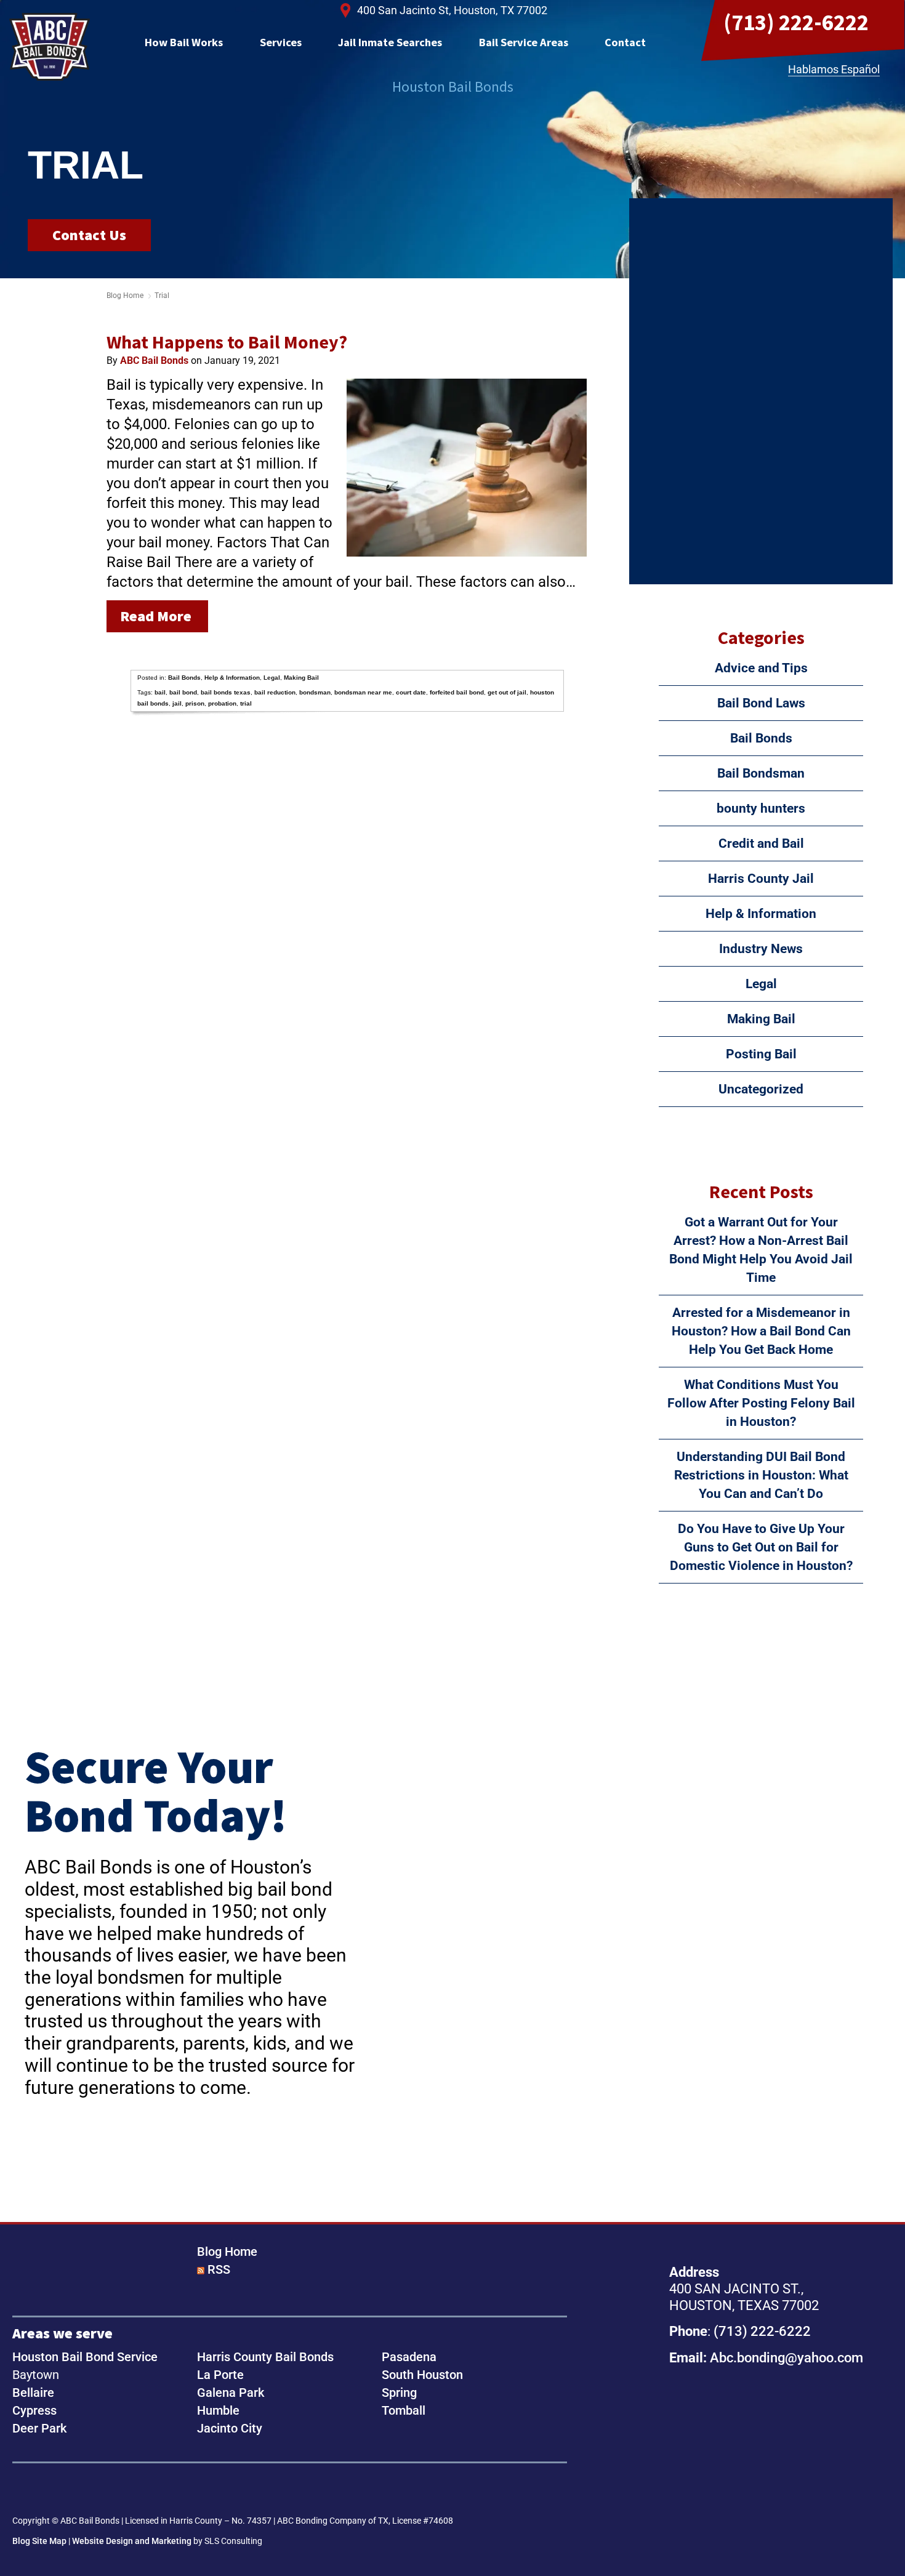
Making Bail (301, 678)
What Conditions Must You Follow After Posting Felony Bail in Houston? (761, 1403)
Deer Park (39, 2428)
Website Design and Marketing (132, 2541)
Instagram (64, 2490)
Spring (399, 2393)
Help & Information (232, 678)
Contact (625, 42)
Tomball (404, 2410)
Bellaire (33, 2393)
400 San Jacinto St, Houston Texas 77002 (757, 2448)
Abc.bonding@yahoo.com (786, 2357)
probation (222, 703)
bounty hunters (761, 808)
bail (160, 692)
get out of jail (507, 692)
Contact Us (89, 235)
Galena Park (231, 2393)
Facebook (26, 2490)
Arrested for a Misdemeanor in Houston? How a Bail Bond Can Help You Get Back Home (761, 1331)
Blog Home (227, 2252)
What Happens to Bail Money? (227, 342)
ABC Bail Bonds (50, 47)
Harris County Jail (761, 879)
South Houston (422, 2375)
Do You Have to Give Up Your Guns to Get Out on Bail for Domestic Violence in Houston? (761, 1547)
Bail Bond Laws (761, 703)
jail (177, 703)
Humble (218, 2410)
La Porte (220, 2375)
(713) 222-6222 (796, 22)
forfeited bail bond (457, 692)
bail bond (183, 692)
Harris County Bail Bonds (265, 2357)
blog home (125, 296)
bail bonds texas (226, 692)
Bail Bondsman (761, 773)
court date (411, 692)
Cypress (34, 2410)
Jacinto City (230, 2428)
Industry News (761, 949)
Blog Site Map (39, 2541)
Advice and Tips (761, 668)
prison (195, 703)
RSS (219, 2269)
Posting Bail (761, 1054)
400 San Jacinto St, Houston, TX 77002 (452, 10)
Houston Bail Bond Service (85, 2357)
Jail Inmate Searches (390, 42)
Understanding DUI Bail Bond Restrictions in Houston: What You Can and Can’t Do (761, 1475)
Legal (272, 678)
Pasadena (409, 2357)
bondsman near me (363, 692)
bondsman (315, 692)
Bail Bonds (184, 678)
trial (246, 703)
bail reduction (275, 692)
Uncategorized (761, 1089)
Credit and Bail (761, 843)
